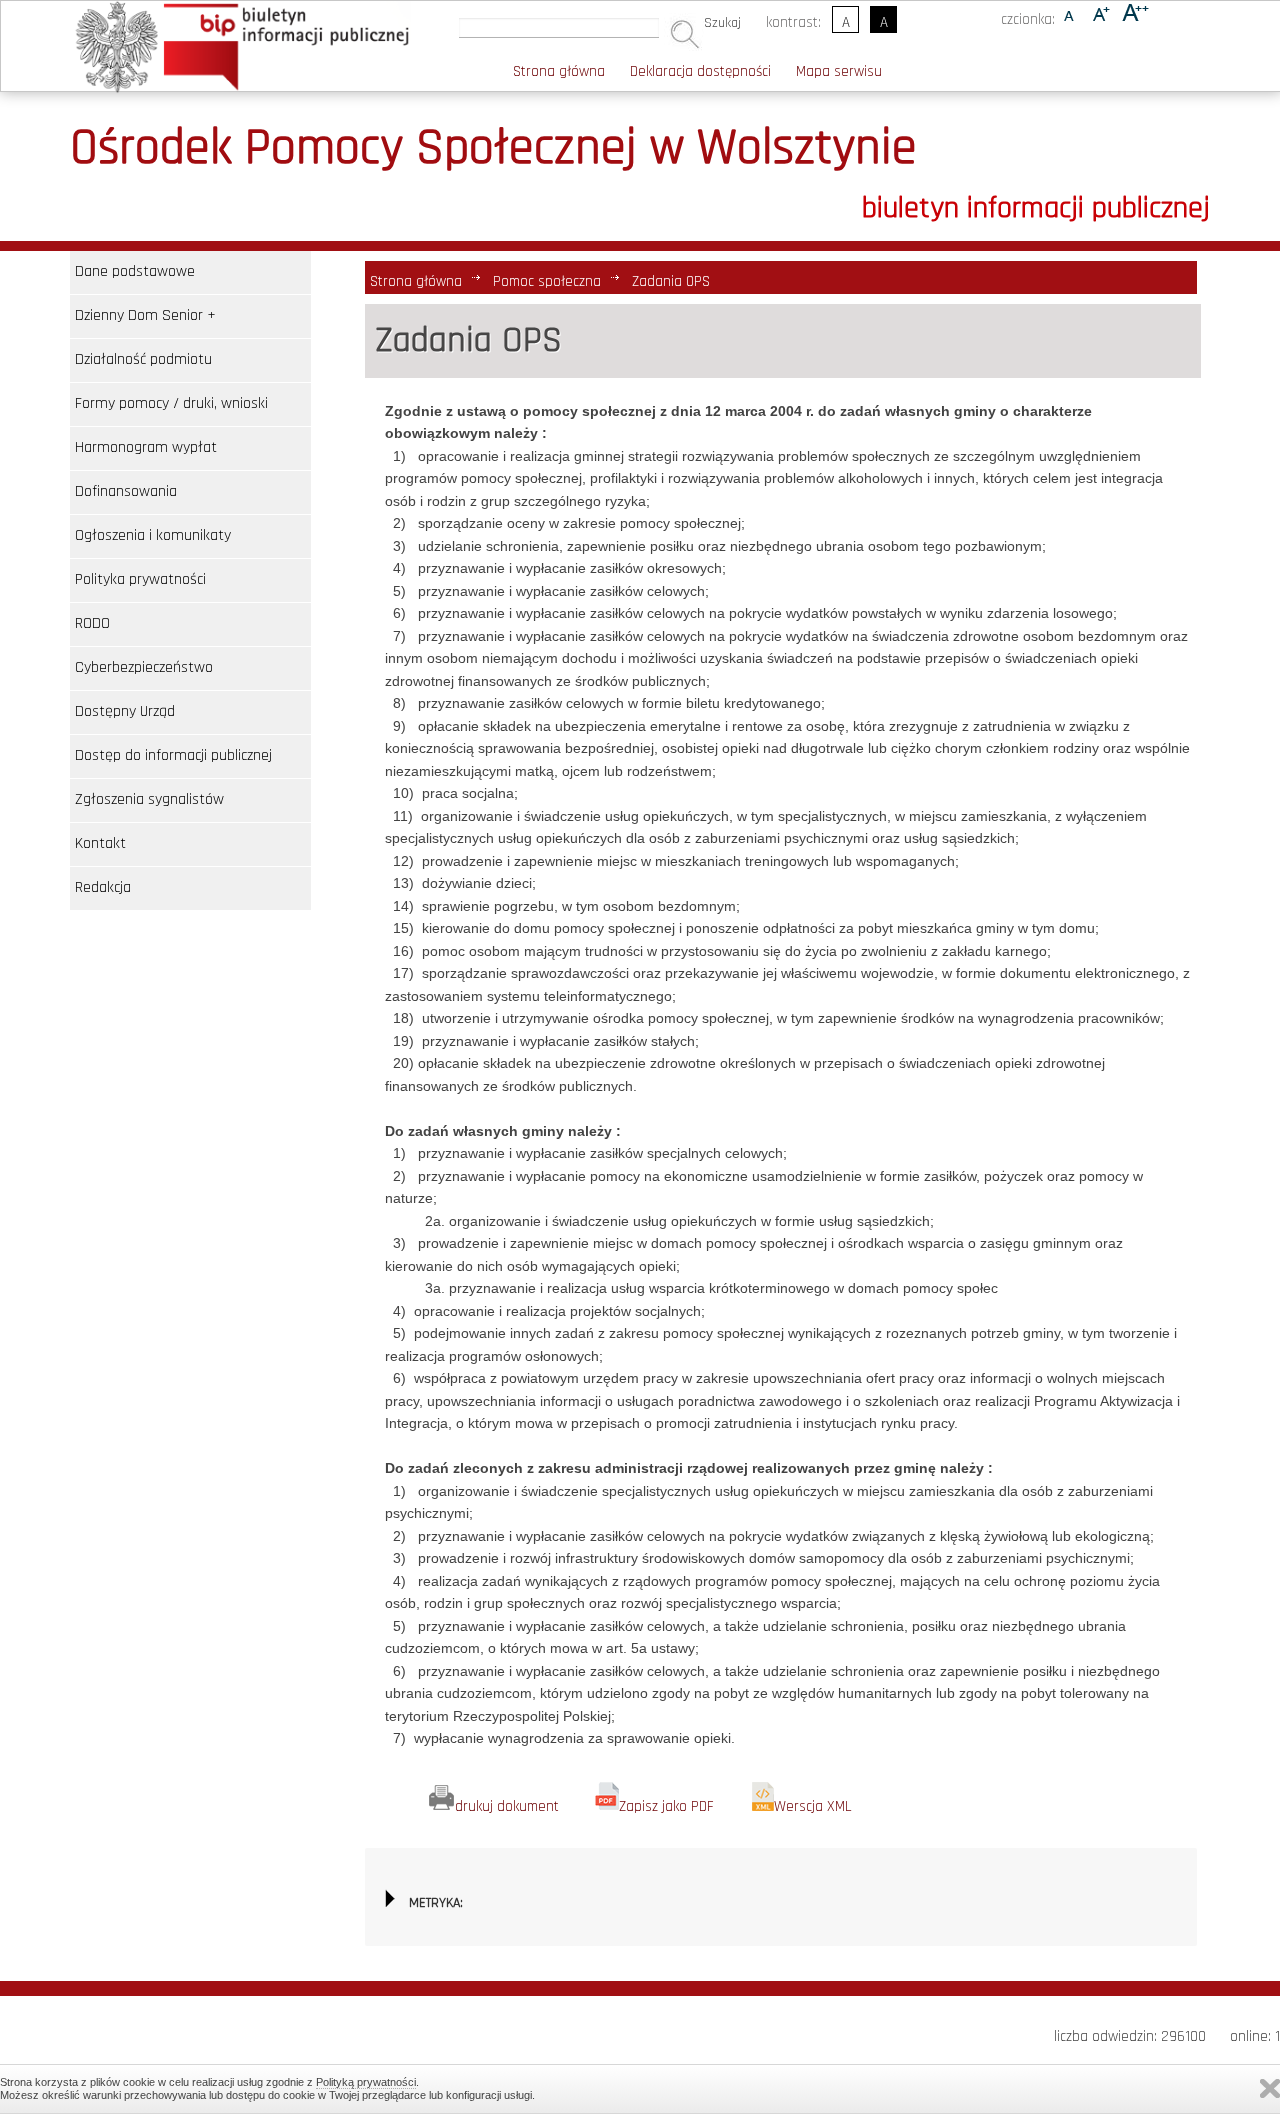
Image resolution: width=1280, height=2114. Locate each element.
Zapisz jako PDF (666, 1806)
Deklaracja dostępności (700, 71)
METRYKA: (436, 1903)
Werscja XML (813, 1806)
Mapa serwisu (839, 71)
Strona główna (559, 71)
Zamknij (1270, 2088)
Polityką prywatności (366, 2082)
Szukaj (722, 23)
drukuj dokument (507, 1806)
